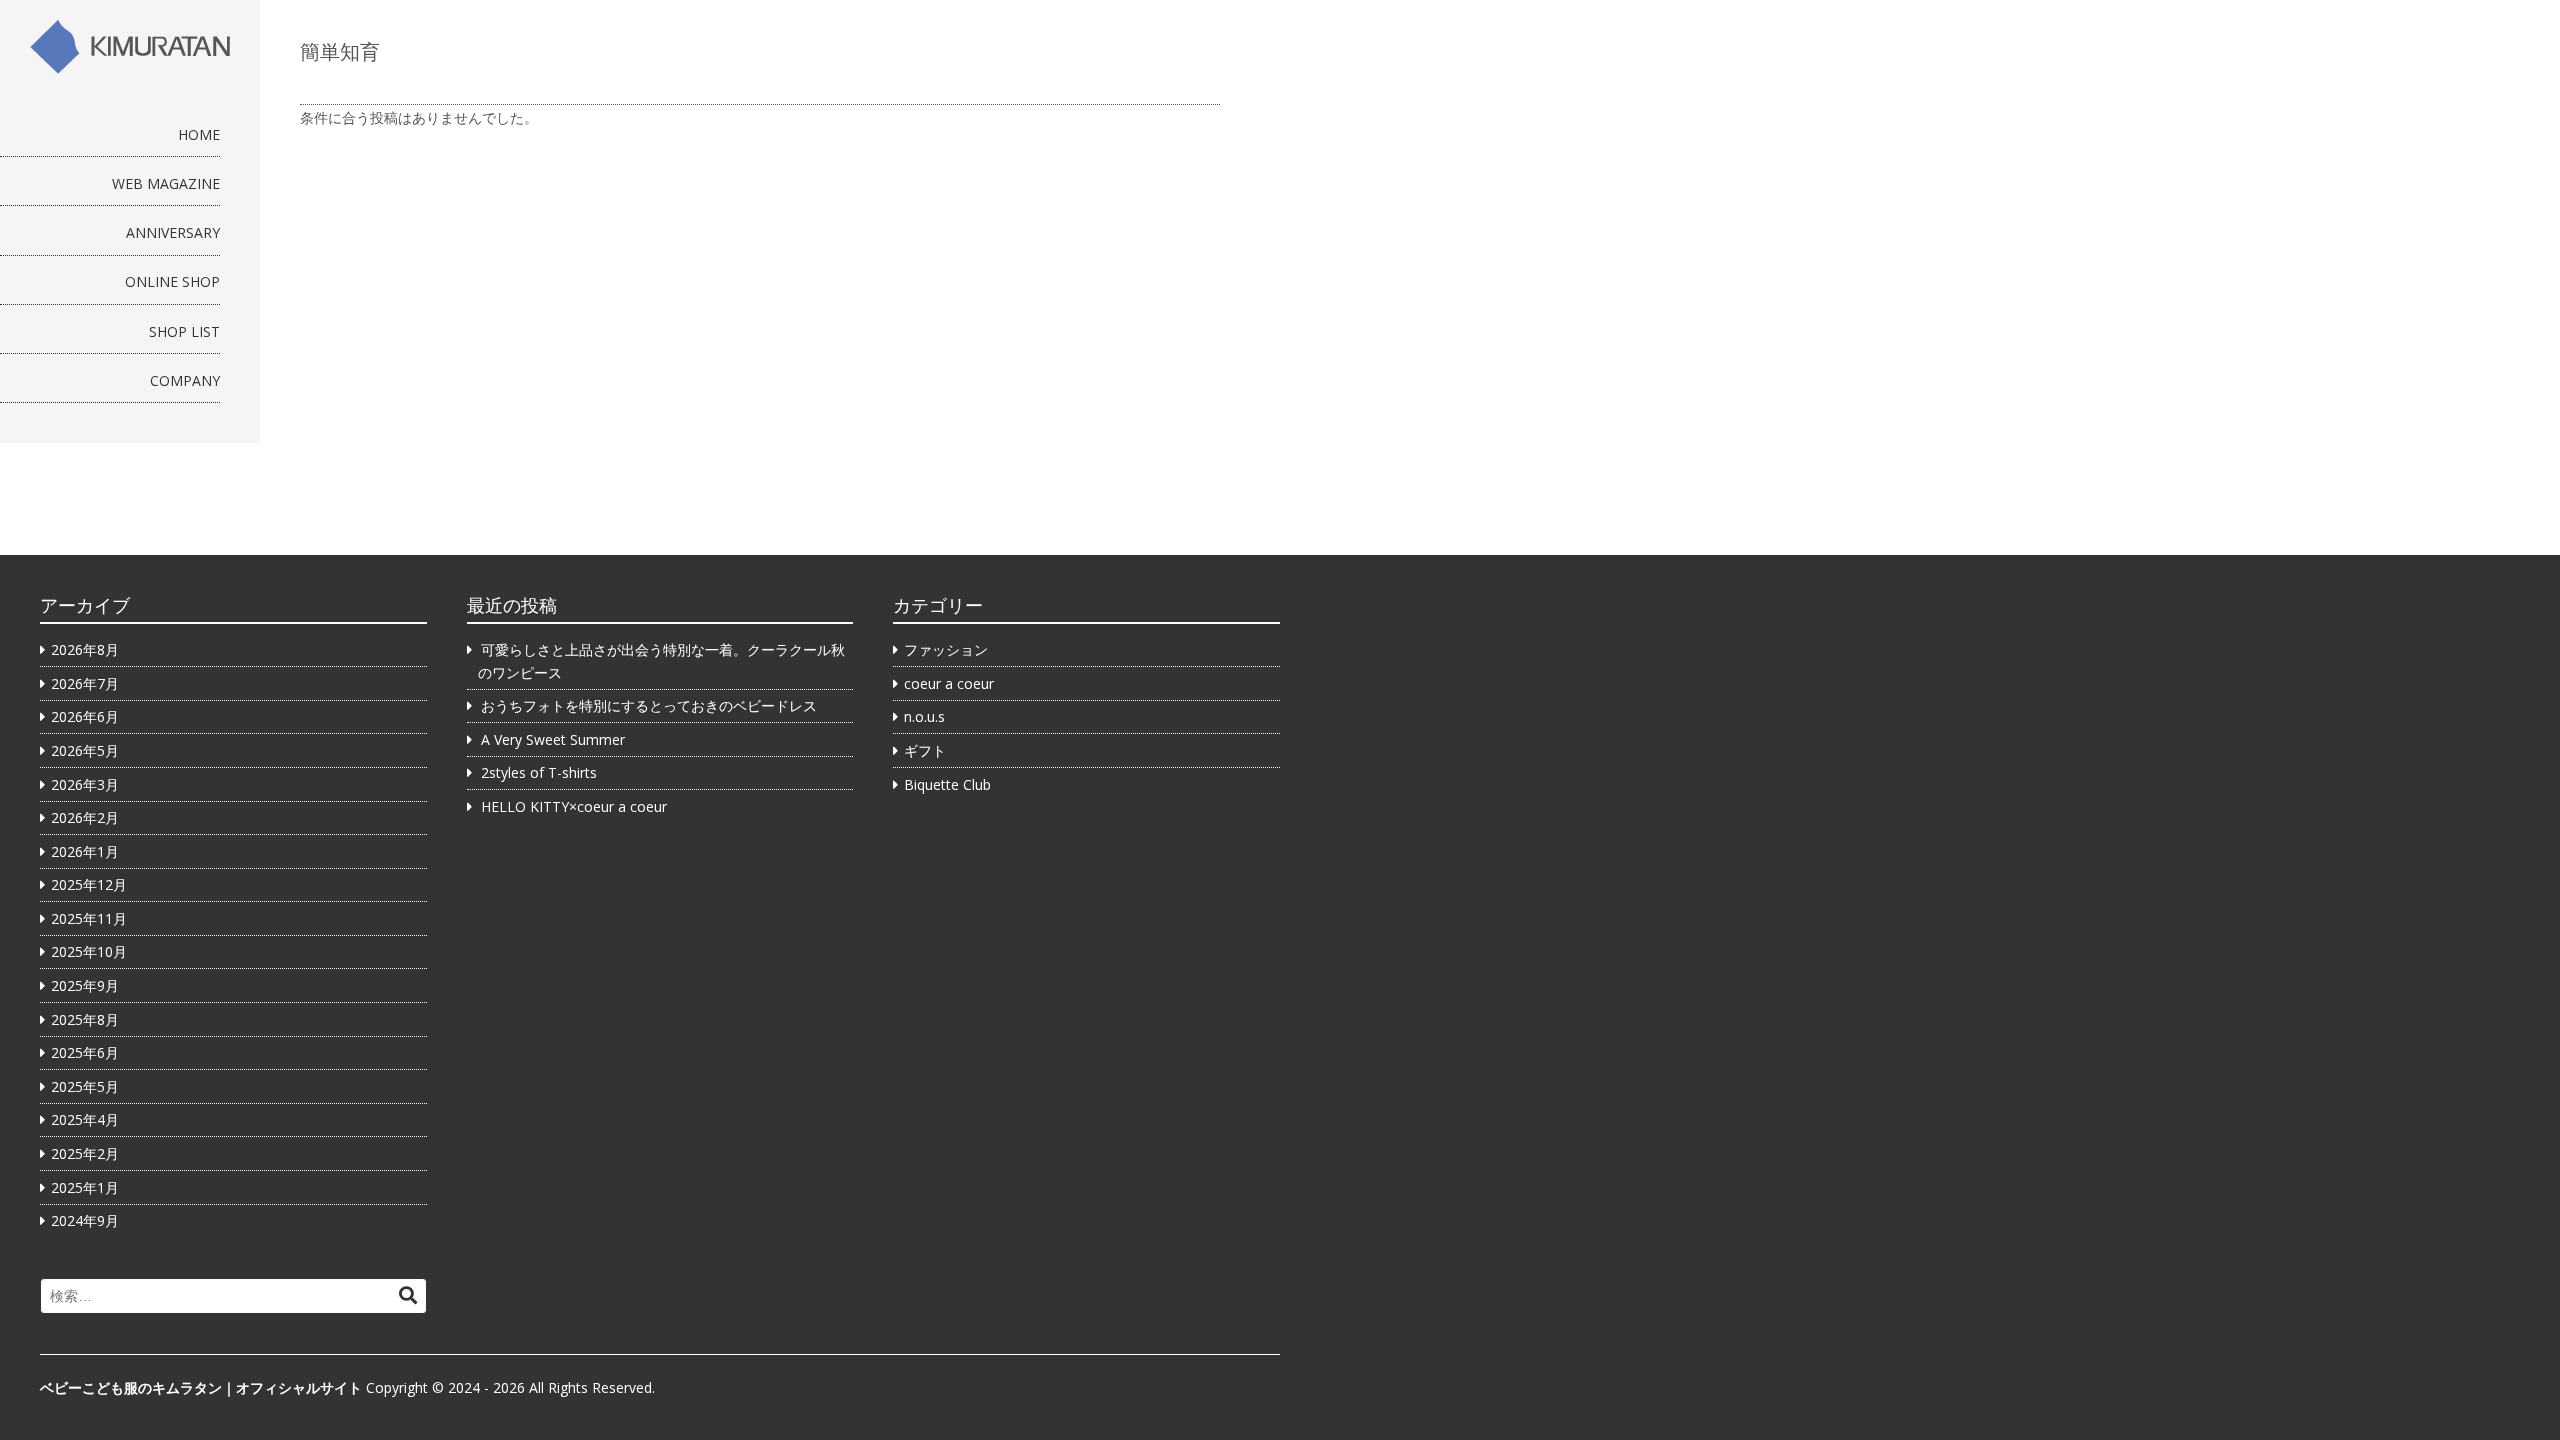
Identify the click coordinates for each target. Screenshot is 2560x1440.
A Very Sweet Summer (553, 739)
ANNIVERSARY (173, 232)
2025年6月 (85, 1052)
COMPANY (185, 380)
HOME (199, 134)
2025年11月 (89, 918)
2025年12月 (89, 884)
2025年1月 (85, 1187)
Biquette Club (947, 784)
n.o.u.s (924, 716)
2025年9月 (85, 985)
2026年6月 (85, 716)
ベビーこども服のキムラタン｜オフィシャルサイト (201, 1387)
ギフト (925, 750)
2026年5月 (85, 750)
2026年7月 (85, 683)
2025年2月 (85, 1153)
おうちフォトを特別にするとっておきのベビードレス (649, 705)
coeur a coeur (949, 683)
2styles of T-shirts (539, 772)
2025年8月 (85, 1019)
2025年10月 (89, 951)
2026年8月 (85, 649)
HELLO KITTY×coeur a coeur (574, 806)
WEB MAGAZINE (166, 183)
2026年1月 (85, 851)
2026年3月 (85, 784)
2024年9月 (85, 1220)
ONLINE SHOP (172, 281)
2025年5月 (85, 1086)
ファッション (946, 649)
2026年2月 (85, 817)
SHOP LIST (184, 331)
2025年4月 (85, 1119)
